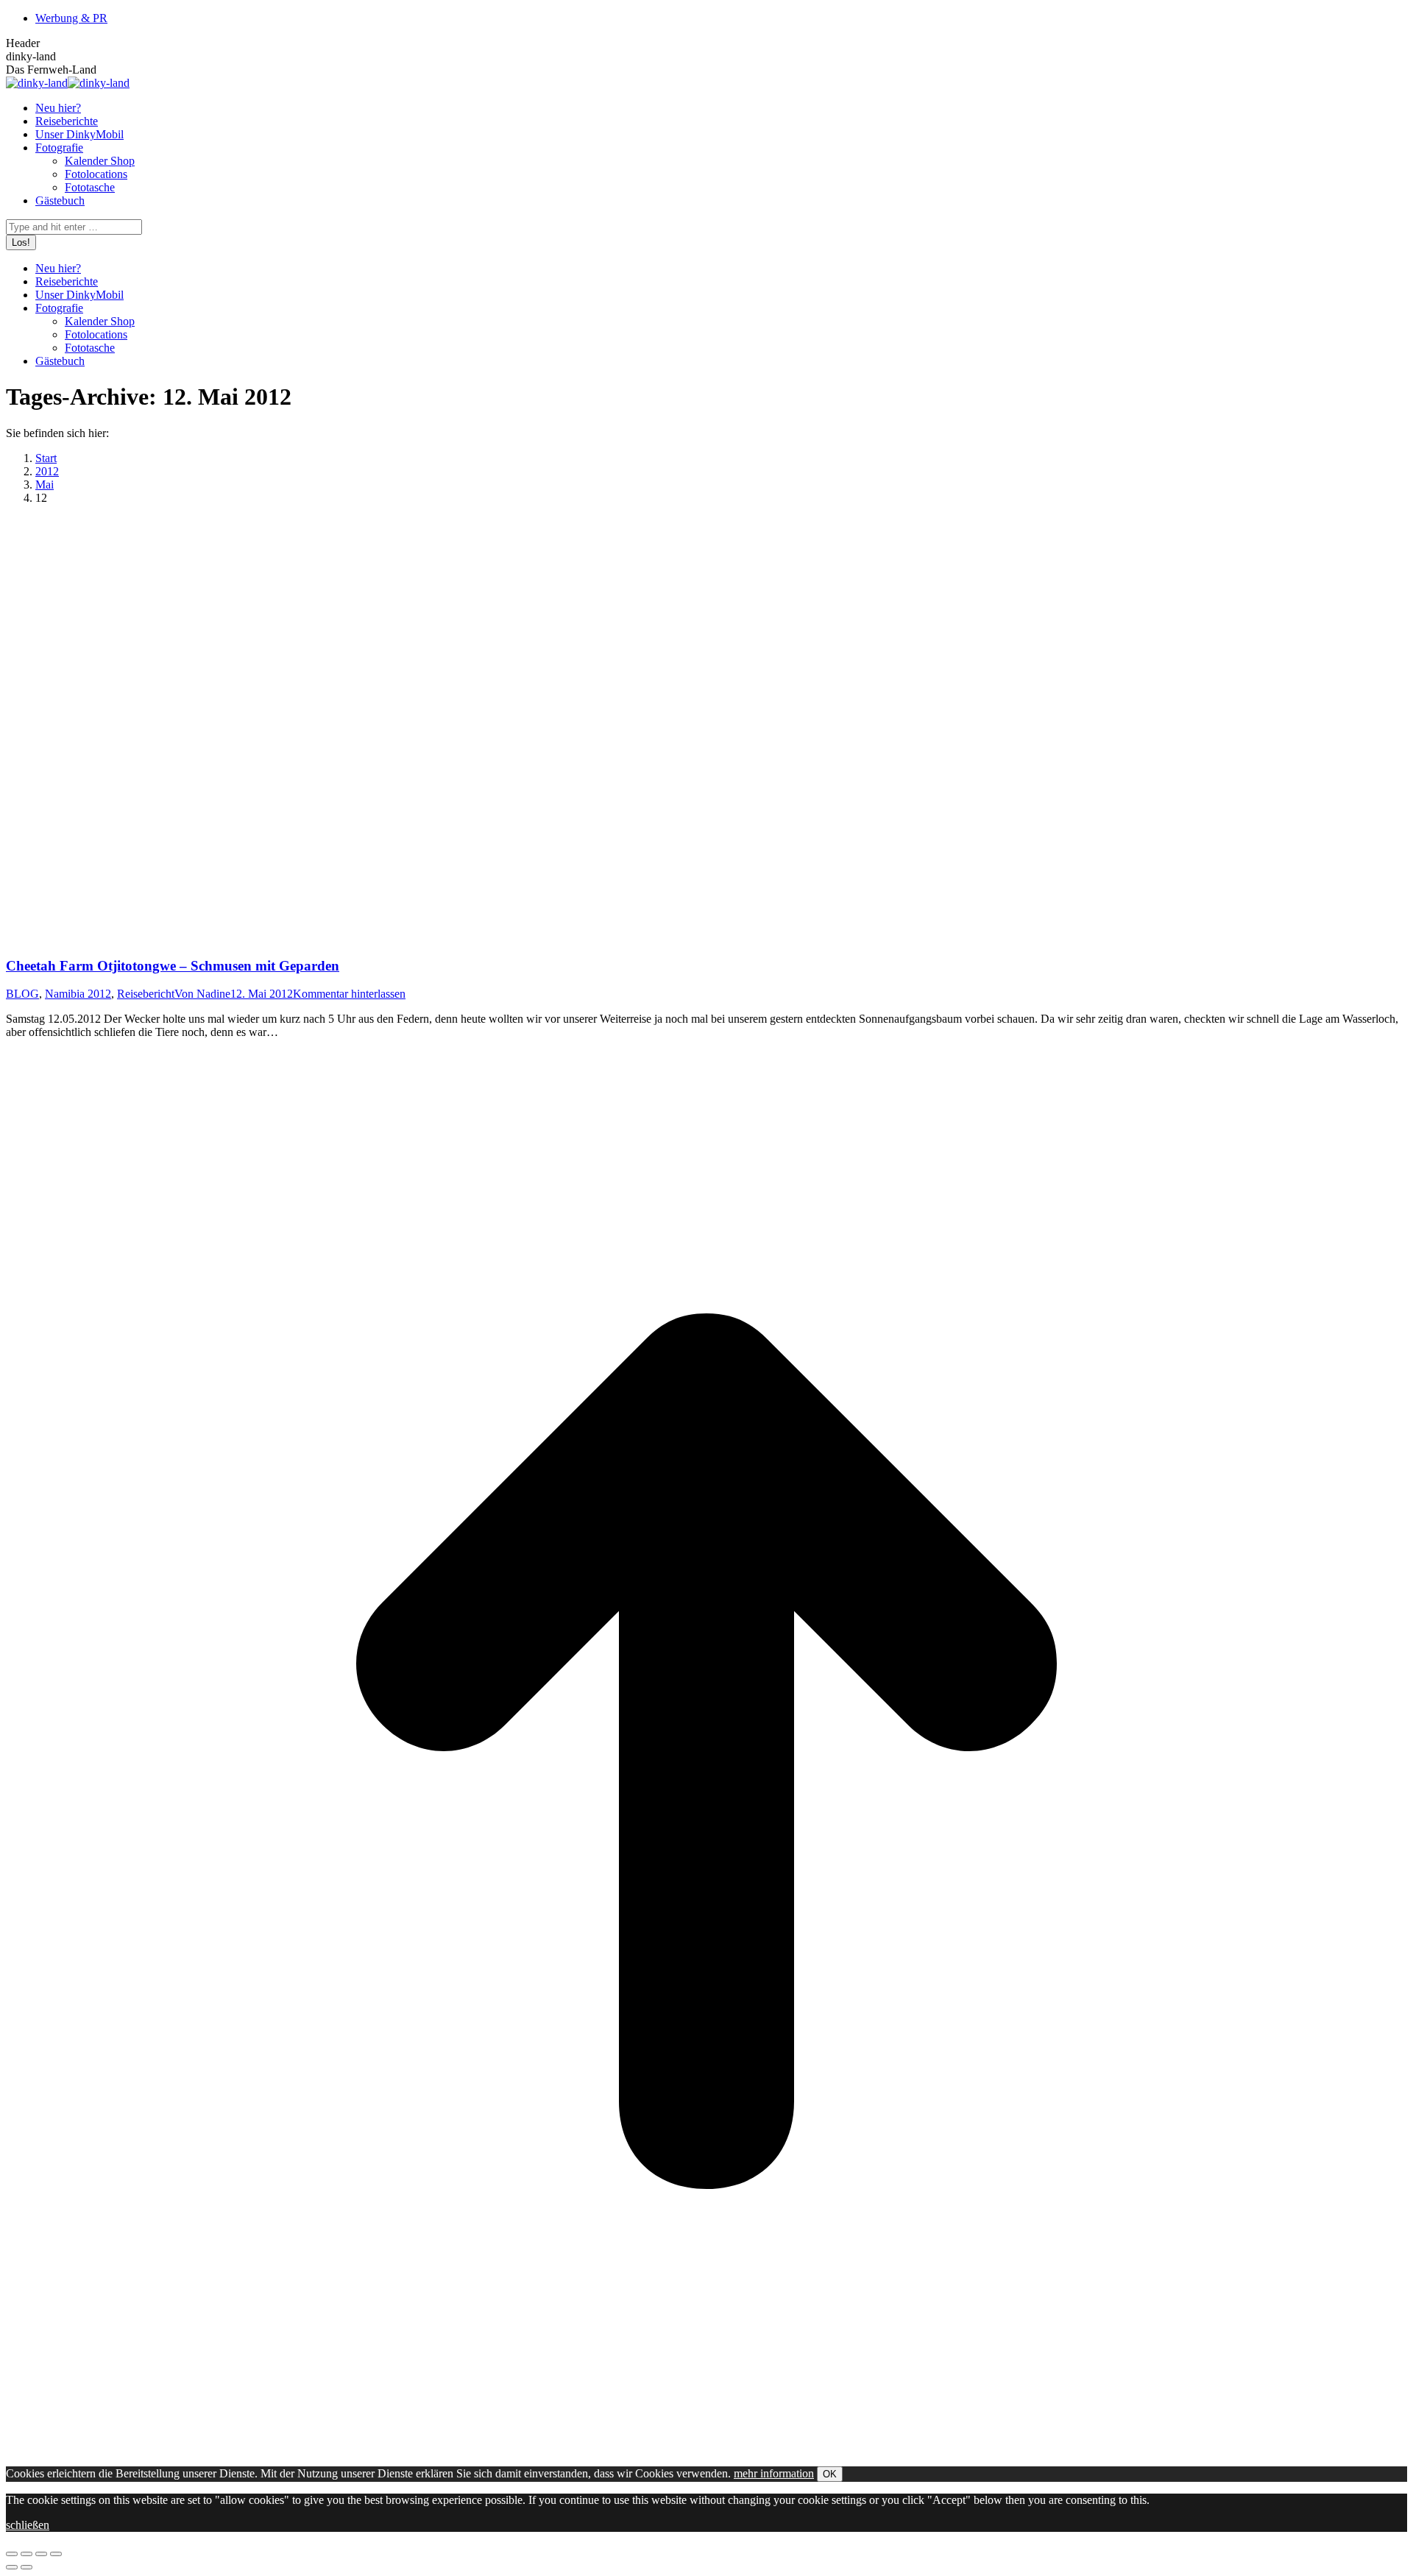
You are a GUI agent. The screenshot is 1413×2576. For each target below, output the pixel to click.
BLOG (22, 994)
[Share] (26, 2554)
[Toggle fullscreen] (41, 2554)
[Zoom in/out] (56, 2554)
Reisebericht (146, 994)
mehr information (774, 2473)
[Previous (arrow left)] (12, 2567)
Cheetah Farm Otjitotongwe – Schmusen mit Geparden (173, 966)
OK (830, 2474)
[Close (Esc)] (12, 2554)
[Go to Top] (706, 2448)
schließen (28, 2525)
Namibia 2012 (78, 994)
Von (202, 994)
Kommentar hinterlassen (349, 994)
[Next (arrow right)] (26, 2567)
